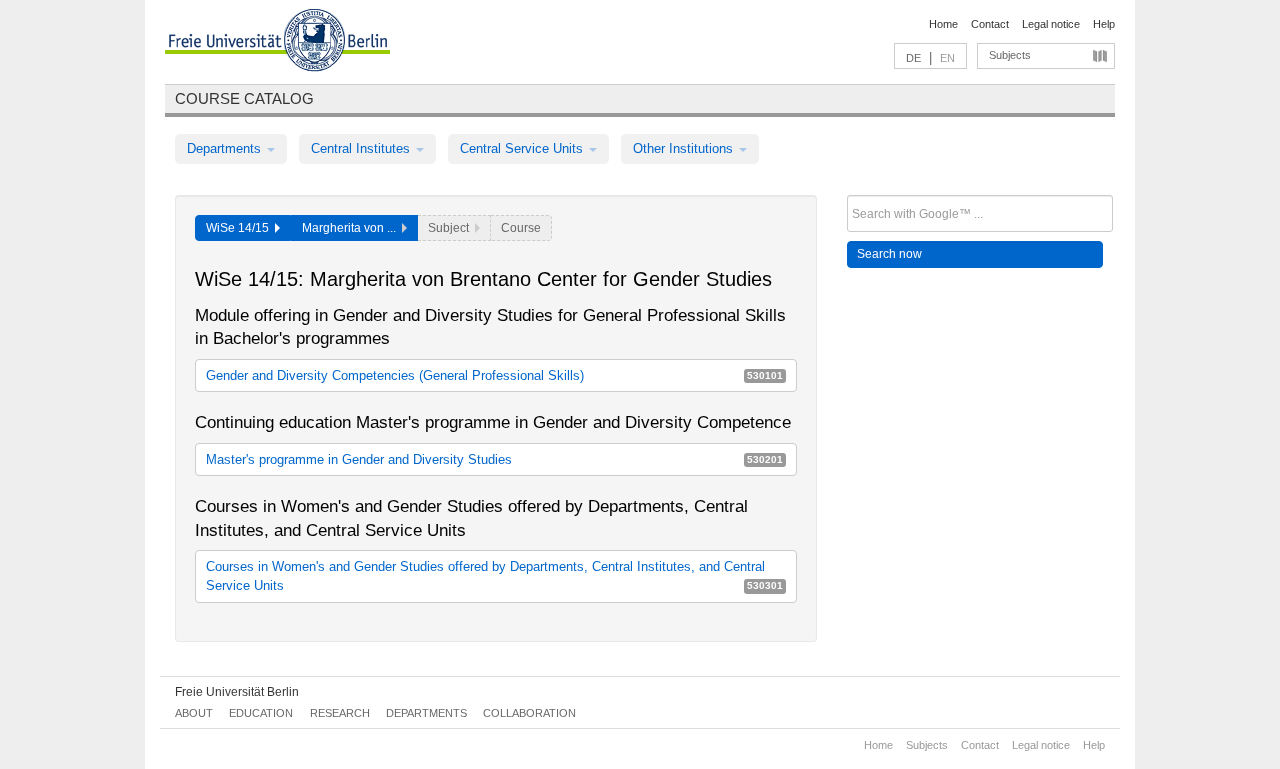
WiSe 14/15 (240, 228)
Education (261, 713)
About (194, 713)
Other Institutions (685, 148)
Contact (990, 24)
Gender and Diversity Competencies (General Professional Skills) (494, 375)
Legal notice (1051, 24)
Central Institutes (362, 148)
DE (913, 58)
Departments (226, 148)
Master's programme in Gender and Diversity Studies (494, 459)
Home (943, 24)
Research (340, 713)
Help (1104, 24)
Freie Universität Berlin (237, 692)
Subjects (1010, 55)
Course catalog (244, 98)
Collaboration (529, 713)
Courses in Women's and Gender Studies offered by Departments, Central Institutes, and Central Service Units (494, 576)
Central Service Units (523, 148)
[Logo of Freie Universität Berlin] (277, 43)
